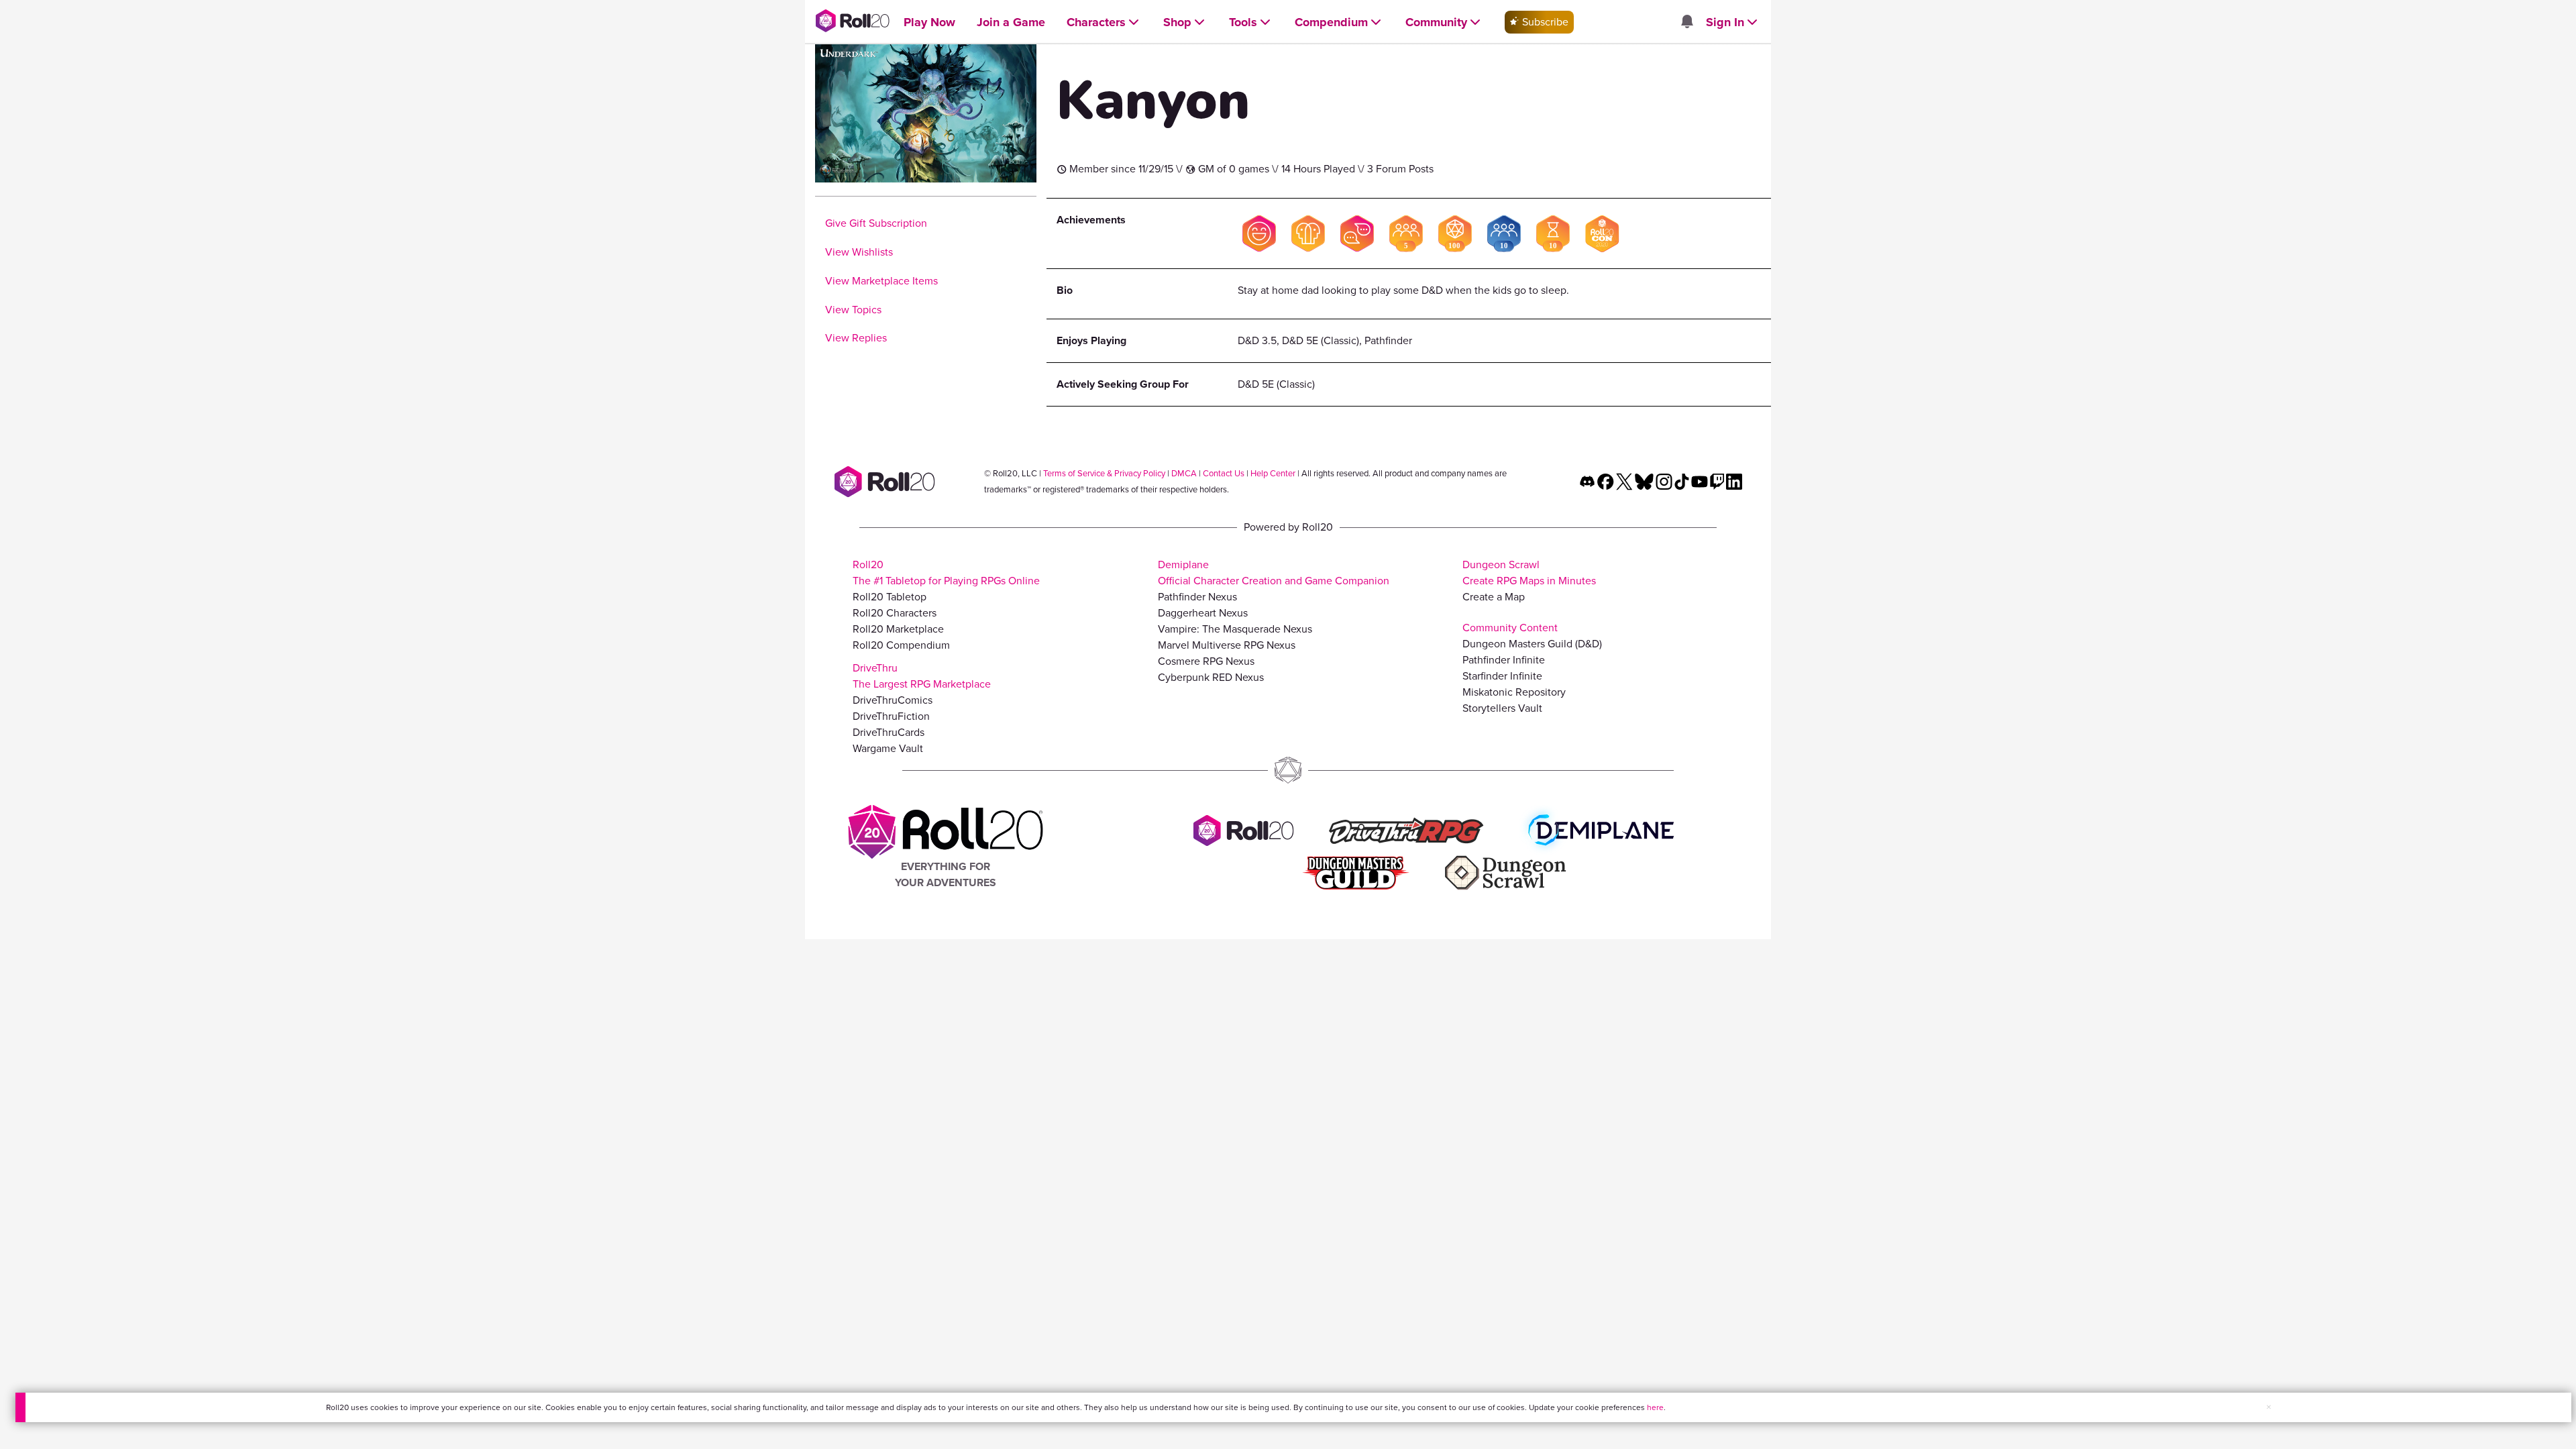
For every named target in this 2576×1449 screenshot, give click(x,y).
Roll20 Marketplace (898, 629)
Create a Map (1494, 597)
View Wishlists (859, 252)
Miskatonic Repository (1514, 692)
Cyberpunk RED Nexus (1211, 677)
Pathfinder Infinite (1504, 660)
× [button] (2269, 1407)
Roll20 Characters (895, 613)
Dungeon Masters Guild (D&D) (1532, 644)
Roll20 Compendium (901, 645)
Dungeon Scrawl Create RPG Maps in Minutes (1529, 573)
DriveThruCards (889, 732)
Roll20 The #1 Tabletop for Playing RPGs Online (946, 573)
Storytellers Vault (1502, 708)
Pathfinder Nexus (1197, 597)
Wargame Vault (888, 748)
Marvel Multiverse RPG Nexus (1227, 645)
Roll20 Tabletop (890, 597)
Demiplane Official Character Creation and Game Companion (1274, 573)
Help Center (1273, 473)
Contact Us (1224, 473)
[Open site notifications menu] (1686, 22)
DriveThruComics (893, 700)
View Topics (853, 310)
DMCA (1184, 473)
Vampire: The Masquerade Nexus (1235, 629)
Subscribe (1544, 22)
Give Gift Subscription (876, 223)
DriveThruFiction (891, 716)
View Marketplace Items (881, 281)
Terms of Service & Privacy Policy (1104, 473)
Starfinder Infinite (1502, 676)
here (1655, 1407)
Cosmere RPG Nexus (1206, 661)
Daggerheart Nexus (1203, 613)
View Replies (856, 338)
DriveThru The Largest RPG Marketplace (922, 676)
